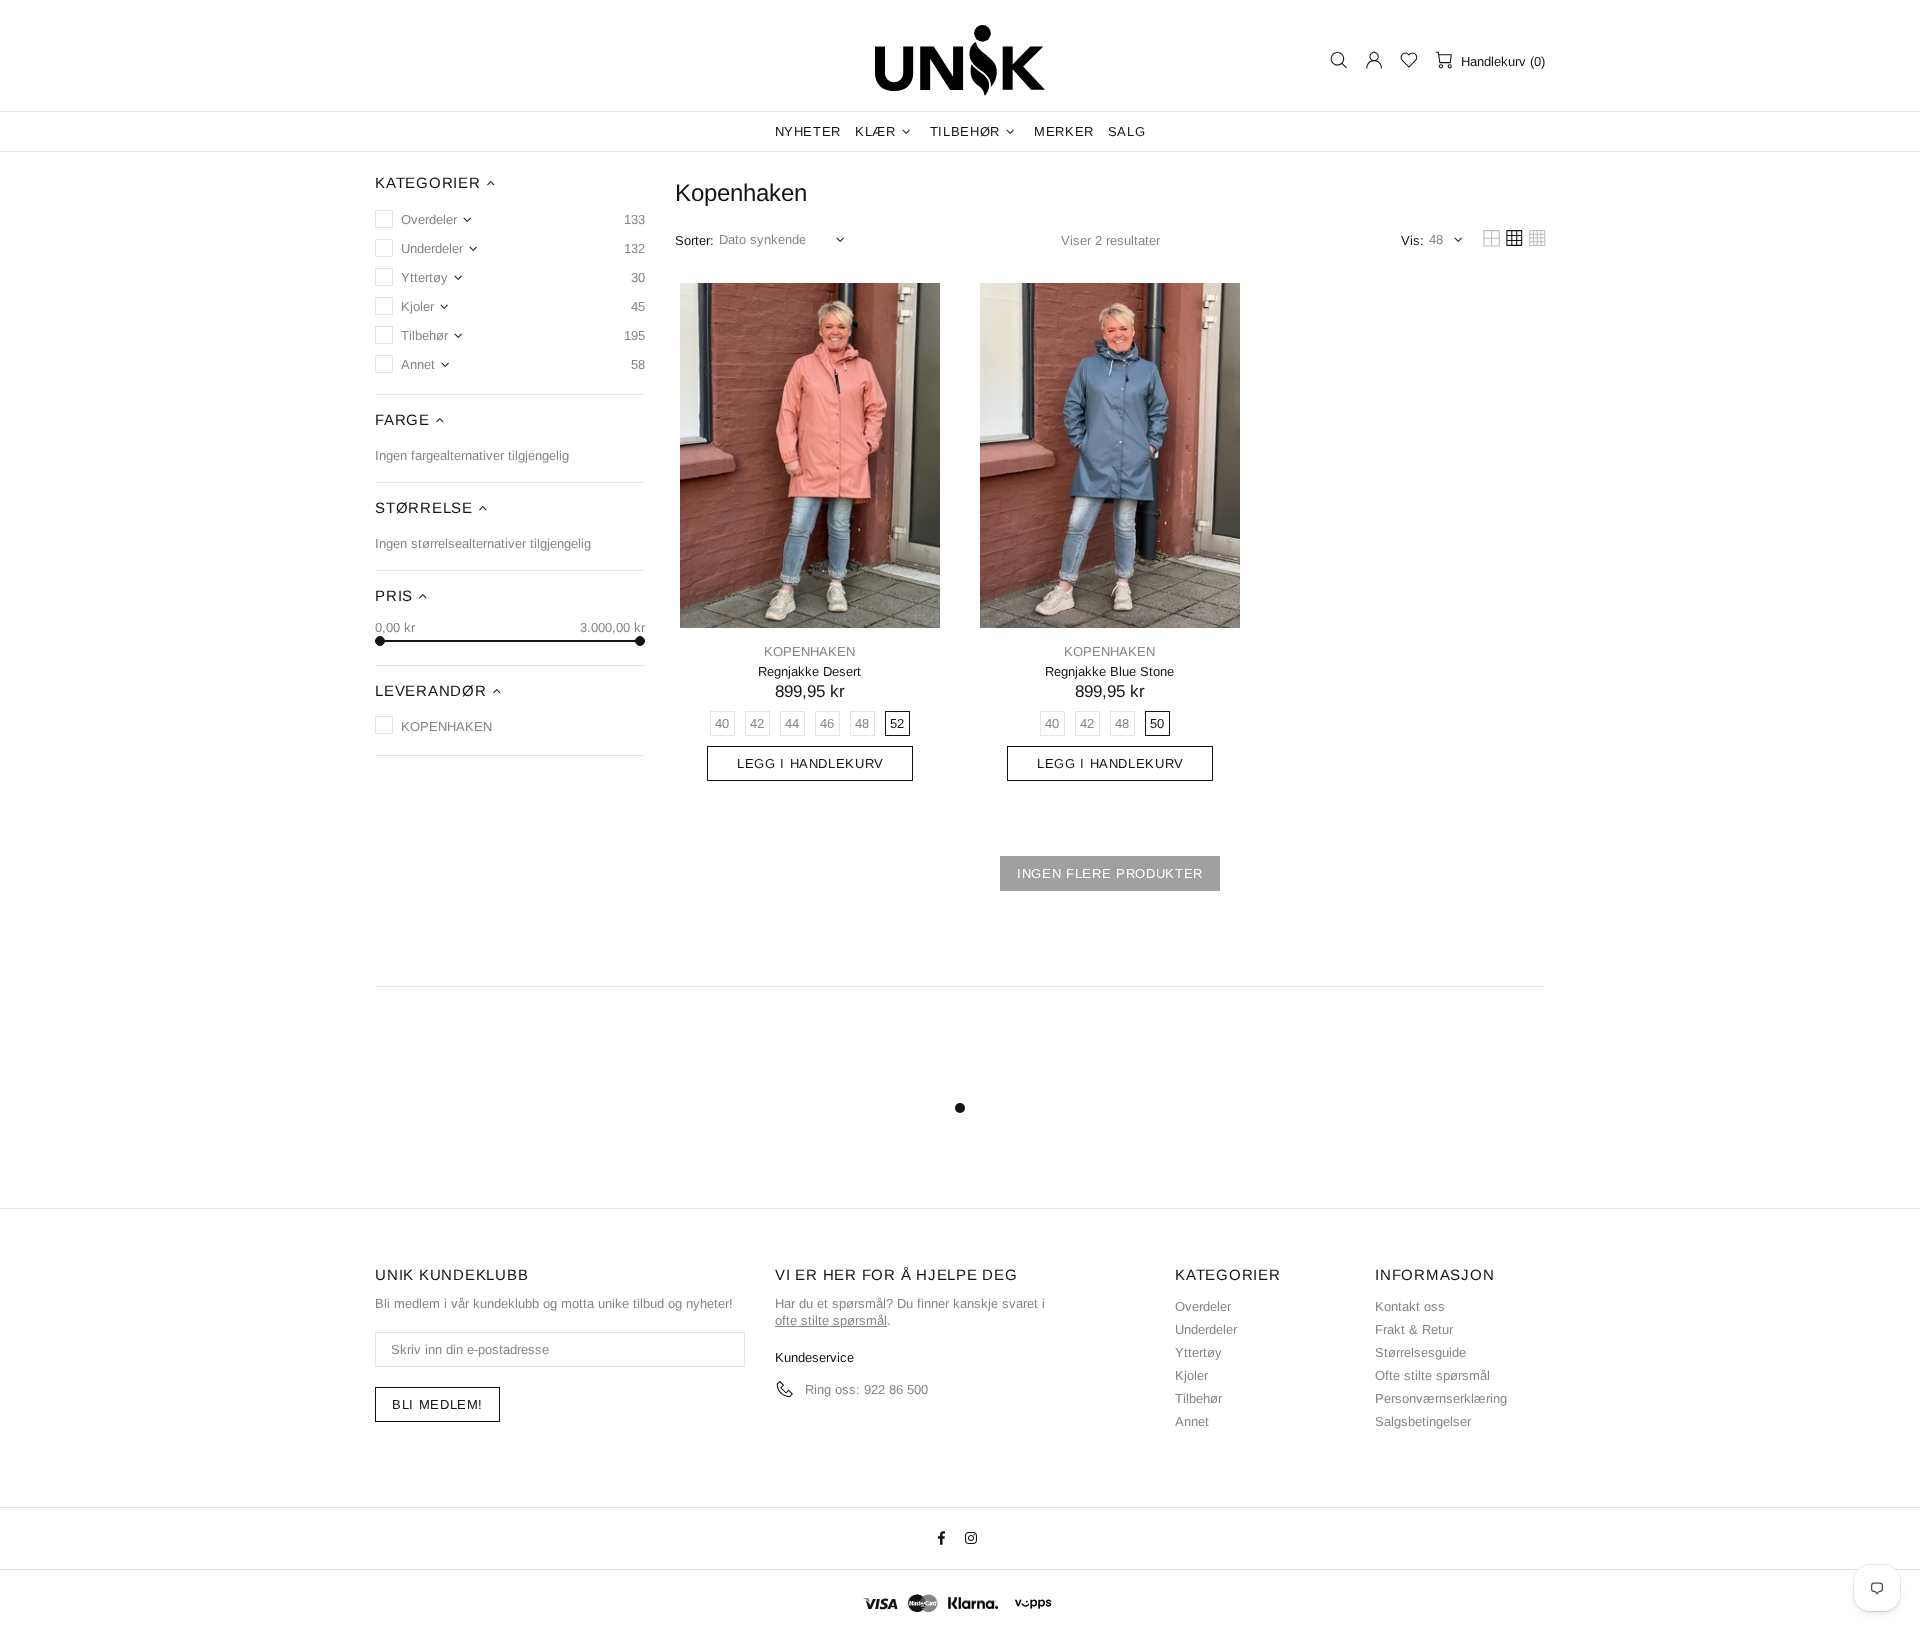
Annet (1192, 1421)
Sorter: (694, 240)
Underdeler (1206, 1329)
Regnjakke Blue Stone (1109, 671)
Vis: (1412, 240)
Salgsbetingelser (1423, 1421)
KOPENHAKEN (809, 651)
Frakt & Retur (1414, 1329)
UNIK (960, 60)
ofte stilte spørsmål (831, 1320)
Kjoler (1191, 1375)
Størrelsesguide (1420, 1352)
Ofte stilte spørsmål (1432, 1375)
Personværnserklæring (1441, 1398)
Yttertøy (1198, 1352)
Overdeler (1203, 1306)
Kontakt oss (1410, 1306)
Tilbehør (1198, 1398)
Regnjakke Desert (809, 671)
